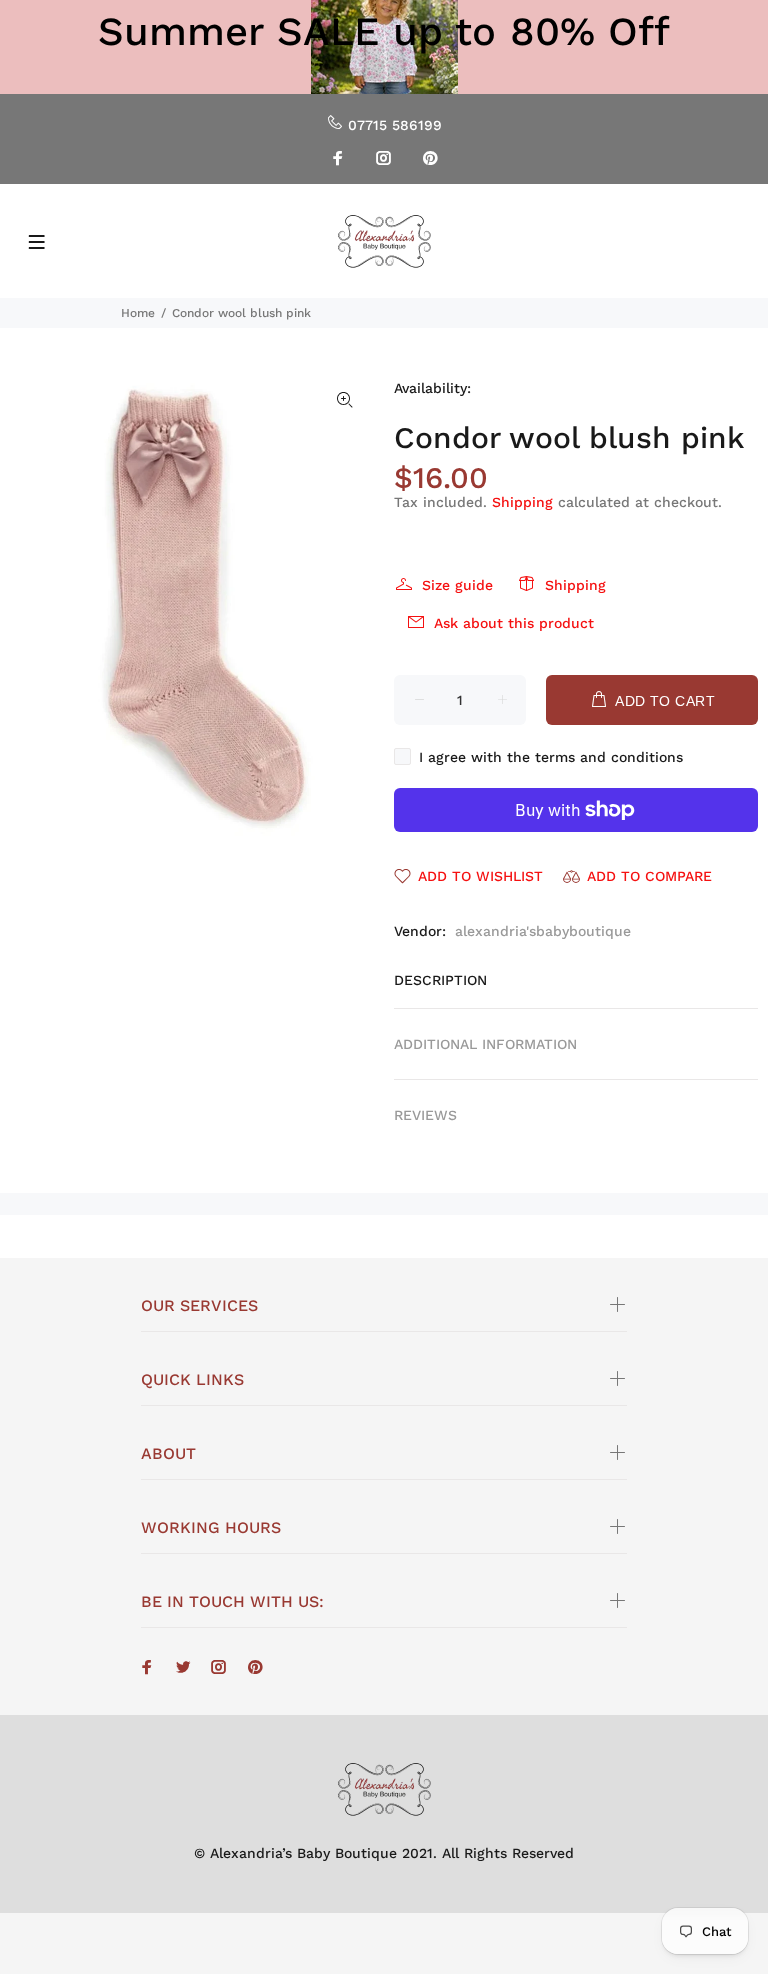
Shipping (522, 502)
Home (138, 313)
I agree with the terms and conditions (551, 757)
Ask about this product (514, 623)
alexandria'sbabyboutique (543, 931)
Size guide (457, 585)
